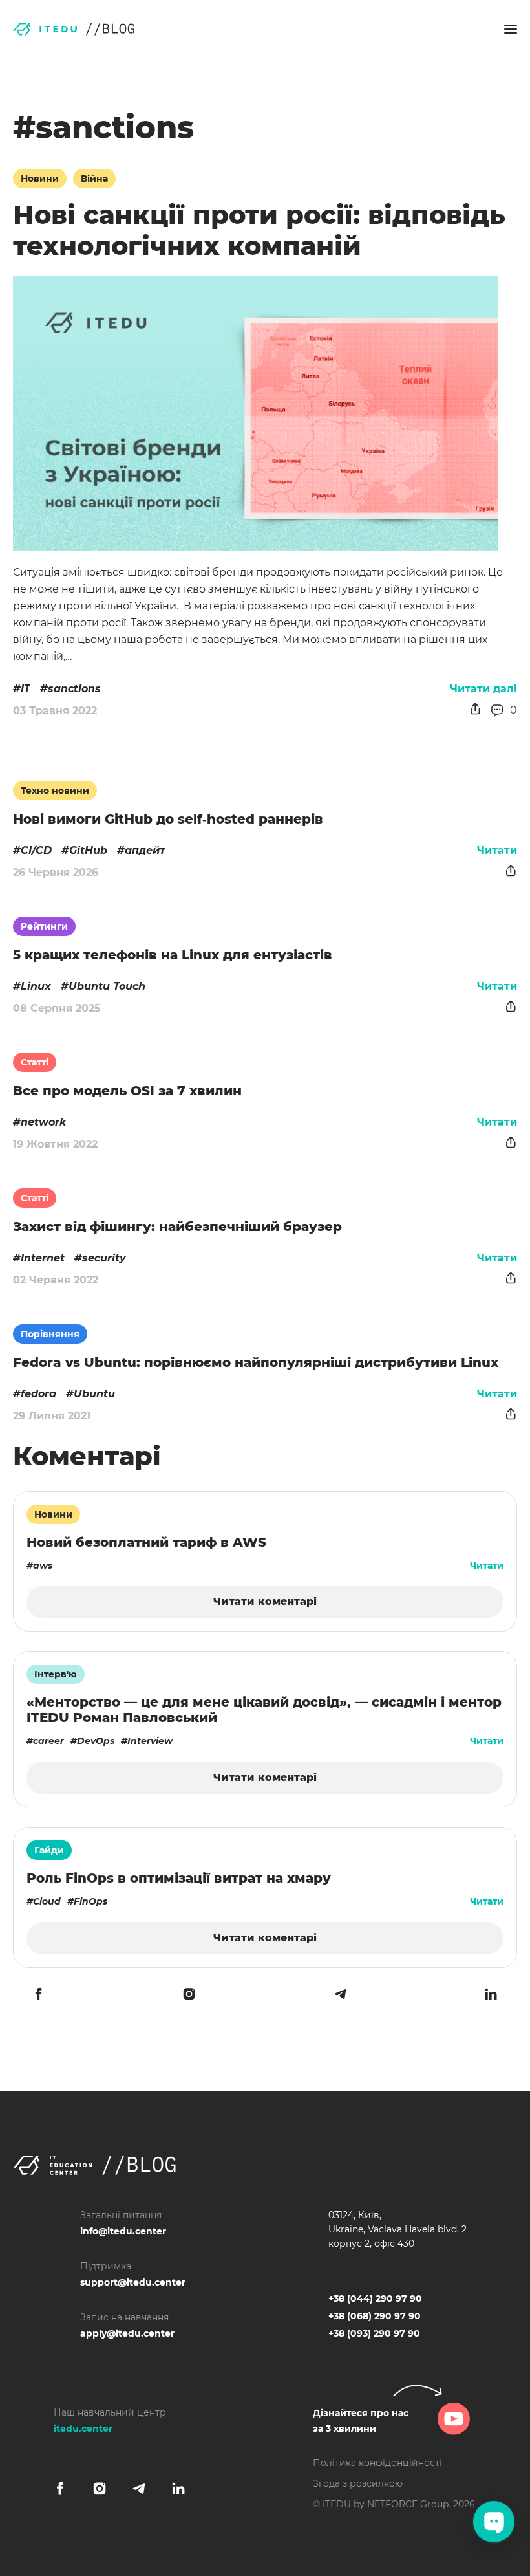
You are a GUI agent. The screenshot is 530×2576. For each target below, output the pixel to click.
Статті (35, 1062)
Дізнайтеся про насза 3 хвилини (361, 2421)
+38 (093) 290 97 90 (374, 2333)
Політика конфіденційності (377, 2463)
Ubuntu (94, 1394)
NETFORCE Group (408, 2504)
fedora (38, 1394)
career (48, 1741)
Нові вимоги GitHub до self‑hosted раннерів (168, 819)
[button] (511, 29)
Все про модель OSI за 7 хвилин (127, 1091)
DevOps (96, 1741)
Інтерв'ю (56, 1674)
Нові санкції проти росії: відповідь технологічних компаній (259, 230)
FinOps (90, 1901)
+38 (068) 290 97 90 (375, 2316)
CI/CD (36, 850)
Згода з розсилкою (358, 2483)
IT (26, 689)
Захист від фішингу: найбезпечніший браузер (177, 1227)
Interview (150, 1741)
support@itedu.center (133, 2282)
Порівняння (50, 1334)
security (104, 1258)
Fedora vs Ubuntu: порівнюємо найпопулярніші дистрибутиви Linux (256, 1362)
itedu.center (83, 2429)
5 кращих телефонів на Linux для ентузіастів (173, 955)
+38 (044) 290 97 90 (375, 2298)
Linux (36, 986)
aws (43, 1566)
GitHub (88, 850)
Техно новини (55, 791)
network (43, 1122)
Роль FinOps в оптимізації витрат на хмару (179, 1878)
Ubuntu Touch (107, 986)
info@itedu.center (123, 2231)
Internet (43, 1258)
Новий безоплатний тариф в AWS (146, 1542)
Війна (94, 179)
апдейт (145, 850)
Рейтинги (44, 926)
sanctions (74, 689)
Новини (40, 179)
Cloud (47, 1901)
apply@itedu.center (127, 2333)
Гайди (49, 1850)
